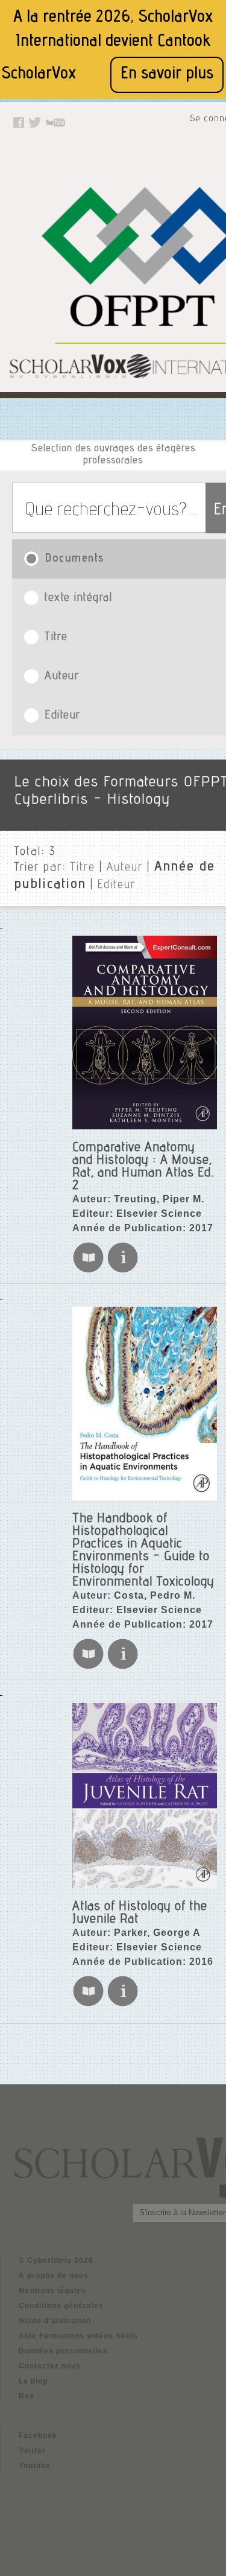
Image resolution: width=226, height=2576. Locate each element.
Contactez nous (50, 2366)
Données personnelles (63, 2351)
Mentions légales (52, 2291)
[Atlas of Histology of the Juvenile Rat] (145, 1796)
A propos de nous (54, 2276)
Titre (83, 868)
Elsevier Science (159, 1213)
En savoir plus (167, 75)
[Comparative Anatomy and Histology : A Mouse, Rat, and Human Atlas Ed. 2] (145, 1033)
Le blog (33, 2381)
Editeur (117, 886)
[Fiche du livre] (123, 1271)
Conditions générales (61, 2306)
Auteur (125, 868)
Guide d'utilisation (55, 2321)
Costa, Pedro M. (155, 1595)
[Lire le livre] (88, 1271)
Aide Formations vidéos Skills (78, 2336)
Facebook (38, 2435)
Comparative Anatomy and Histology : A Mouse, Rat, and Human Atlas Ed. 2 (143, 1167)
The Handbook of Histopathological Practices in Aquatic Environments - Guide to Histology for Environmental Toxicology (143, 1551)
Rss (27, 2396)
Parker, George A (157, 1933)
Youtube (35, 2466)
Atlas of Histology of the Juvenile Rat (140, 1913)
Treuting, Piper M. (159, 1199)
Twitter (32, 2451)
